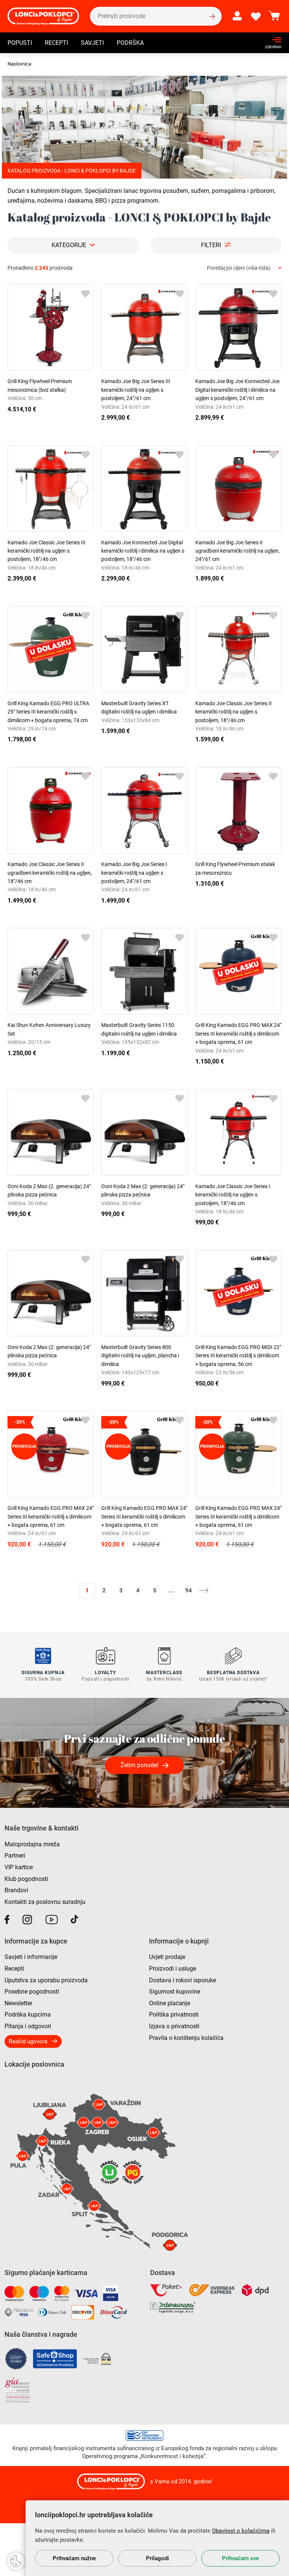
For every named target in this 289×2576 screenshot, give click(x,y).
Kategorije (69, 245)
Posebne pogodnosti (32, 1992)
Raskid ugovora (28, 2041)
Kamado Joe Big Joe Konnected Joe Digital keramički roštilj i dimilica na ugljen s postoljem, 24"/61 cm (237, 390)
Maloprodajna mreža (32, 1844)
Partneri (15, 1856)
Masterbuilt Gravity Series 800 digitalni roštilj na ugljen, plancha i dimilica (140, 1356)
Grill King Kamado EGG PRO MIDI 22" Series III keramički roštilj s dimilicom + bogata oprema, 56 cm (238, 1356)
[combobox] (244, 268)
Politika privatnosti (174, 2015)
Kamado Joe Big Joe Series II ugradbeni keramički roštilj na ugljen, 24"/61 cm (237, 551)
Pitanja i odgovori (28, 2026)
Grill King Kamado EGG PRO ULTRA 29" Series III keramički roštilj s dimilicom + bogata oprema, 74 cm (48, 712)
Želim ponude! (139, 1765)
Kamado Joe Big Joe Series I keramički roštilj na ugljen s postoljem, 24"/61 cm (134, 873)
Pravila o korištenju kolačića (186, 2038)
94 (189, 1591)
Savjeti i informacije (31, 1957)
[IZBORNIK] (271, 40)
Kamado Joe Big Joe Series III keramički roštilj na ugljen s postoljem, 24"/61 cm (136, 390)
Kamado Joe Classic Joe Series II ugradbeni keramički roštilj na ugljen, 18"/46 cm (50, 873)
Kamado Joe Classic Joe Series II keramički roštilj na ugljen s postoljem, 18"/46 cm (233, 712)
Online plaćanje (170, 2003)
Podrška (130, 43)
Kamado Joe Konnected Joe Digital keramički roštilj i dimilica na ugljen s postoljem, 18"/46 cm (143, 551)
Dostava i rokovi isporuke (183, 1980)
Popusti (20, 43)
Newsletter (18, 2003)
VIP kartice (19, 1867)
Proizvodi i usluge (173, 1969)
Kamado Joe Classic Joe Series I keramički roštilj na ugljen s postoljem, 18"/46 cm (233, 1195)
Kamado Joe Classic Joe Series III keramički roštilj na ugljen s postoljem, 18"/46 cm (46, 551)
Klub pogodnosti (26, 1879)
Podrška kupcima (28, 2015)
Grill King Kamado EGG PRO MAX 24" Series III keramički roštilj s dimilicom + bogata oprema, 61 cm (238, 1034)
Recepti (56, 43)
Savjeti (92, 43)
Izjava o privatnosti (174, 2026)
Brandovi (16, 1890)
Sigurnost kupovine (175, 1992)
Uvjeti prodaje (167, 1957)
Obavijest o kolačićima (241, 2531)
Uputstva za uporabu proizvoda (46, 1980)
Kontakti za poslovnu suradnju (45, 1902)
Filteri (211, 245)
